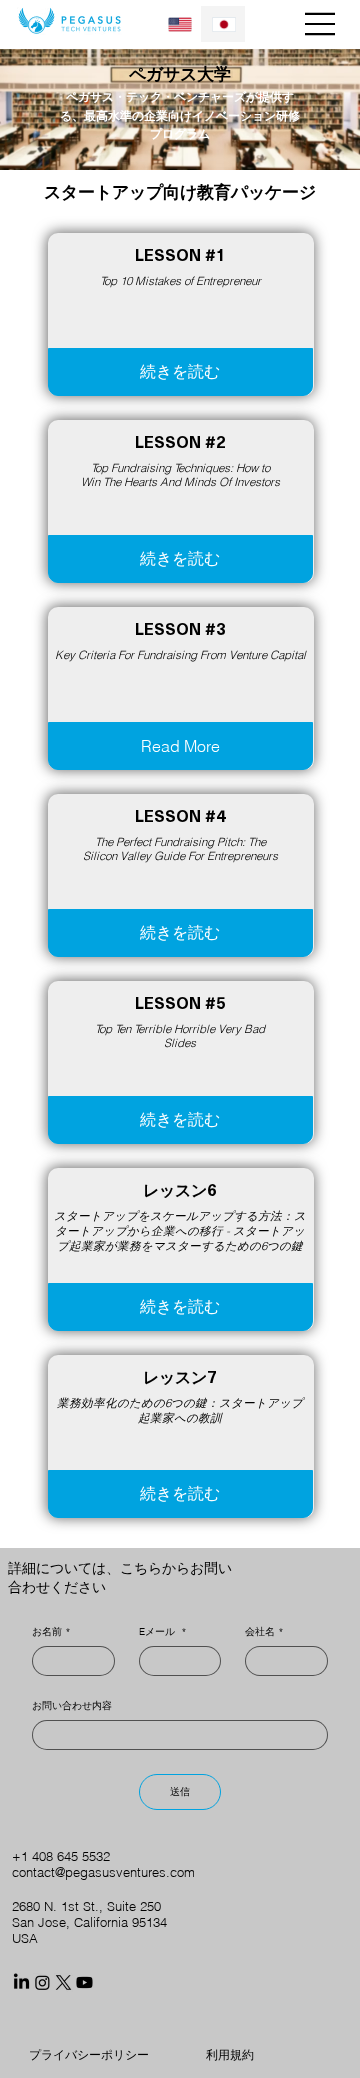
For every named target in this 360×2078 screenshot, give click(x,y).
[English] (180, 24)
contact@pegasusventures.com (103, 1872)
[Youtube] (84, 1982)
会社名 (264, 1632)
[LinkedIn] (21, 1982)
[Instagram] (42, 1982)
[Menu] (321, 24)
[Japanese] (223, 24)
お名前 (51, 1632)
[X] (63, 1982)
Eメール (162, 1632)
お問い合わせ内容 (72, 1706)
